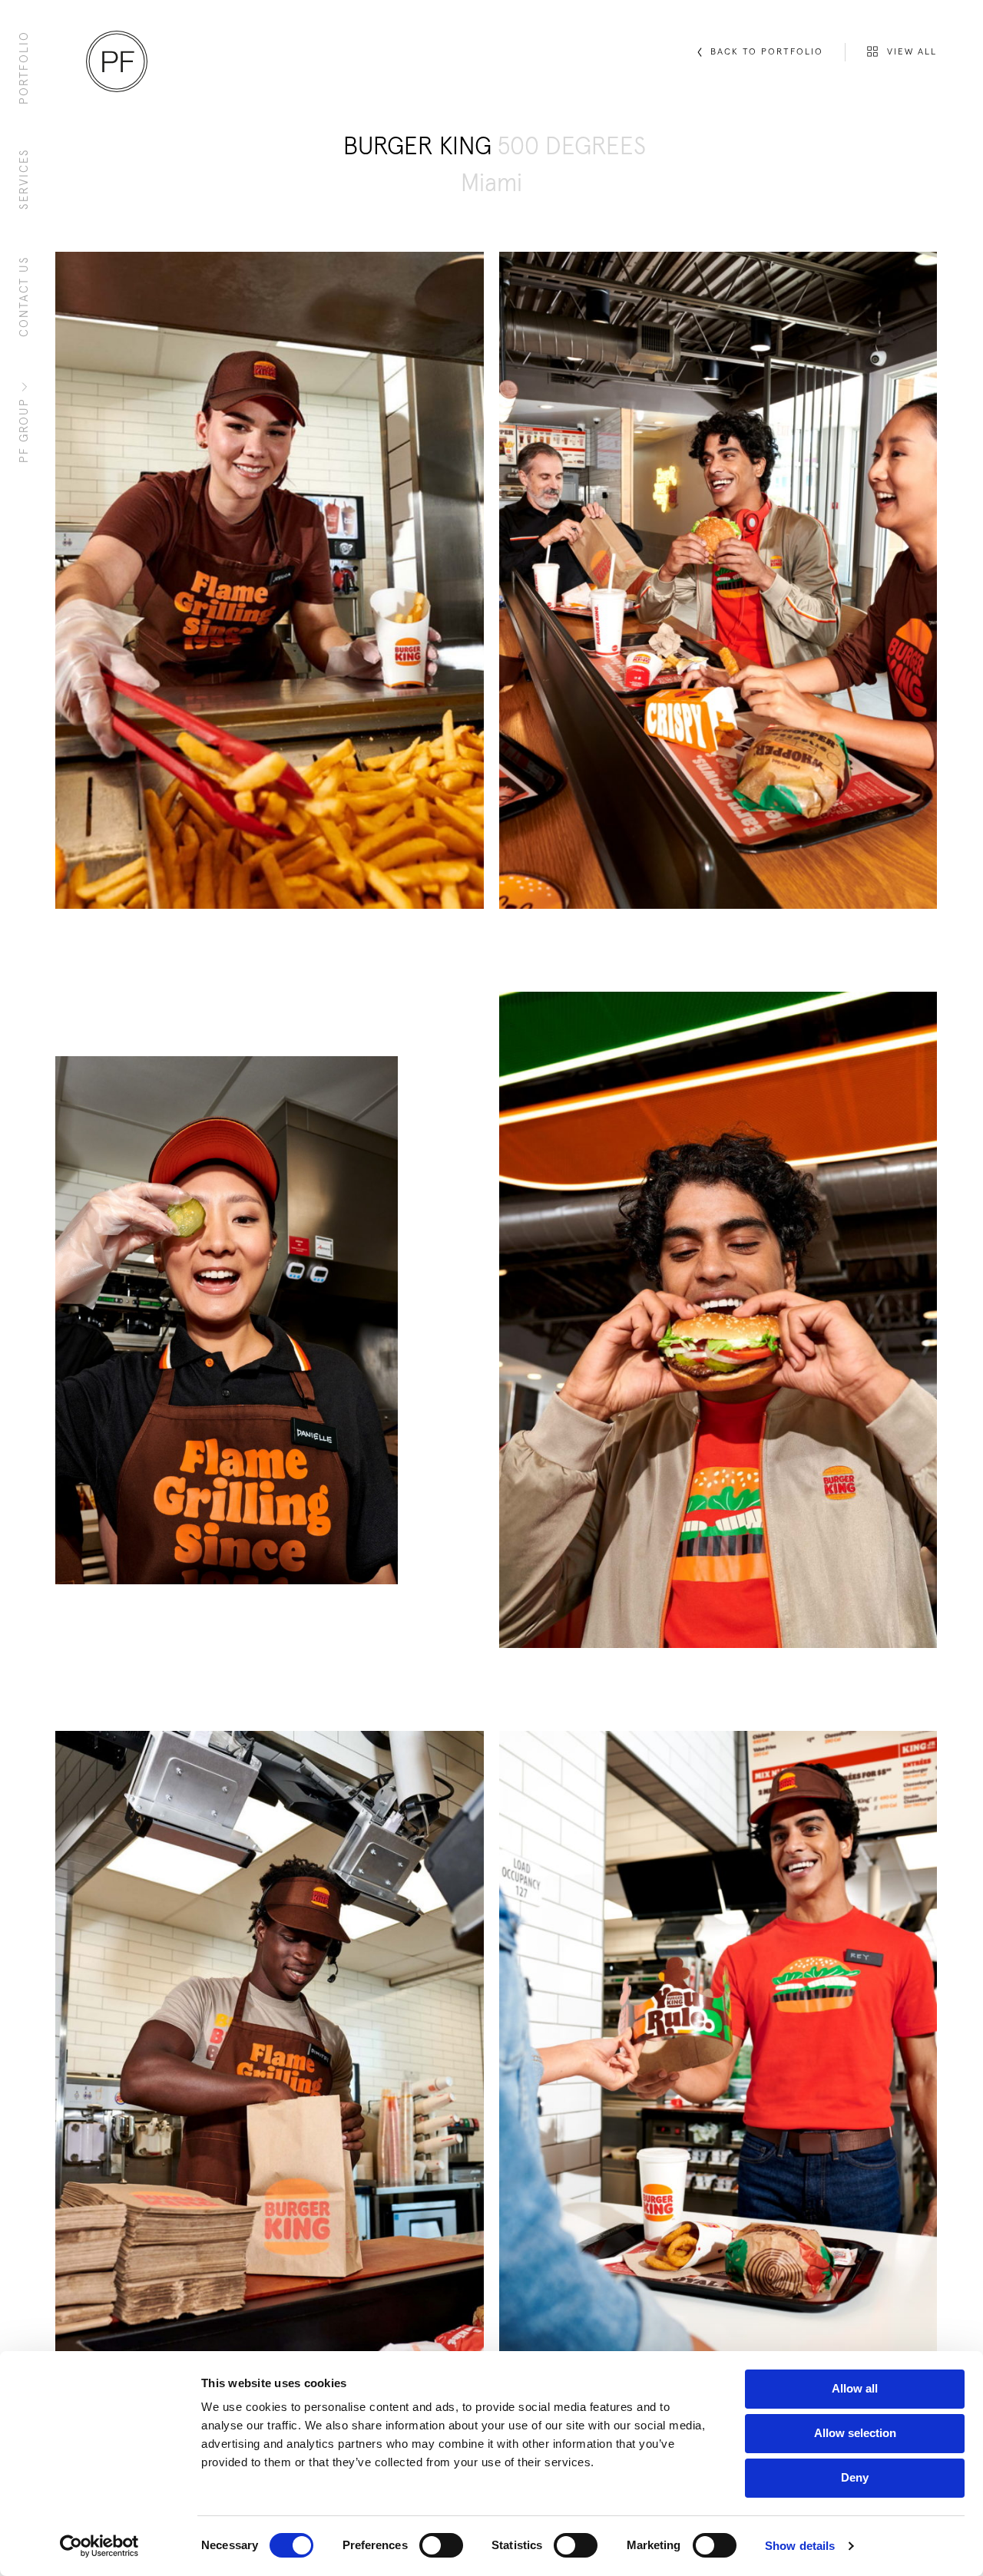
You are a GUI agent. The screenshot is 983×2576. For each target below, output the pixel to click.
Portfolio (24, 68)
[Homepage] (117, 61)
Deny (855, 2477)
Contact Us (24, 296)
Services (24, 179)
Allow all (855, 2388)
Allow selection (855, 2433)
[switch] (441, 2545)
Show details (800, 2546)
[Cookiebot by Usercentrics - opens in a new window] (99, 2546)
